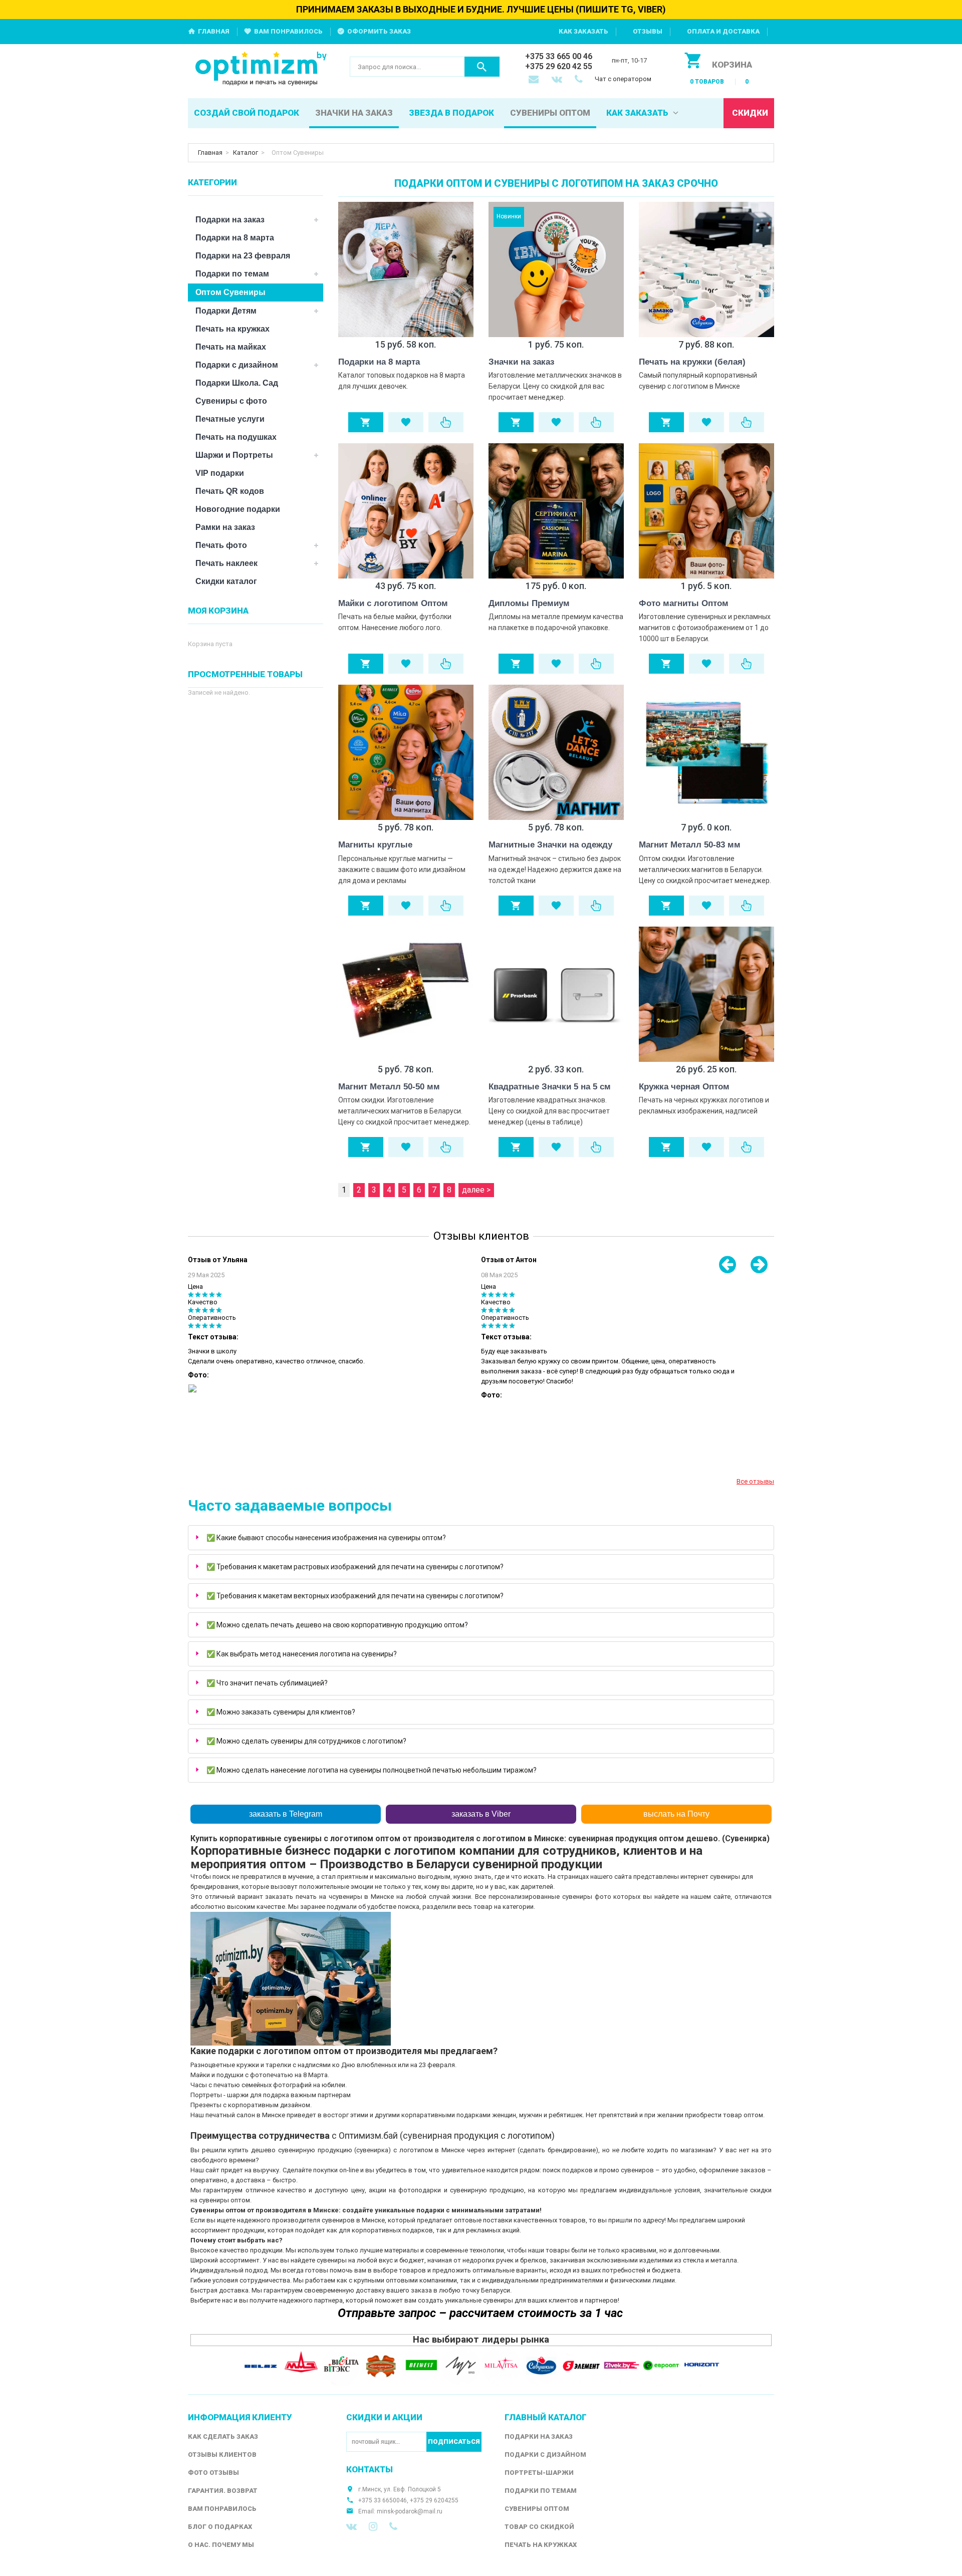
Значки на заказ (521, 362)
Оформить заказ (379, 31)
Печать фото (221, 545)
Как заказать (583, 31)
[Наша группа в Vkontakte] (351, 2526)
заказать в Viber (481, 1814)
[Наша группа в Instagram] (373, 2526)
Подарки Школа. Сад (237, 383)
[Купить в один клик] (446, 422)
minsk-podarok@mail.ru (410, 2511)
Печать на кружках (232, 329)
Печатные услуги (230, 419)
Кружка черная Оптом (684, 1087)
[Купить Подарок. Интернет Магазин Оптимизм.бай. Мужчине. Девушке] (261, 69)
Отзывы (648, 31)
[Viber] (393, 2526)
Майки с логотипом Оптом (393, 603)
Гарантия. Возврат (223, 2491)
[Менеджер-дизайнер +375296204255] (581, 80)
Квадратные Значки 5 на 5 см (550, 1087)
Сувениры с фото (231, 401)
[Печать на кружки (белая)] (706, 269)
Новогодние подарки (238, 509)
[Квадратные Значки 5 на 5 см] (556, 994)
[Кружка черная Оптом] (706, 994)
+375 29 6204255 (434, 2500)
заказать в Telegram (286, 1814)
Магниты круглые (375, 845)
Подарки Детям (226, 311)
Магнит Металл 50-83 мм (690, 845)
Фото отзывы (213, 2473)
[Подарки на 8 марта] (406, 269)
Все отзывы (755, 1481)
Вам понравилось (288, 31)
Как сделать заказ (223, 2437)
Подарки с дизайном (237, 365)
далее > (476, 1190)
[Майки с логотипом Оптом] (406, 511)
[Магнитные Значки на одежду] (556, 752)
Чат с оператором (623, 79)
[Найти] (482, 67)
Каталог (246, 153)
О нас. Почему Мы (221, 2545)
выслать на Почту (676, 1814)
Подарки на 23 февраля (243, 256)
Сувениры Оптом (537, 2509)
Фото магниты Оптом (684, 603)
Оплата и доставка (723, 31)
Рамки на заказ (225, 527)
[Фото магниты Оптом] (706, 511)
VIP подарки (220, 473)
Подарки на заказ (230, 220)
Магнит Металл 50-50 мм (389, 1087)
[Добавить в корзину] (366, 422)
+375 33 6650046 (383, 2500)
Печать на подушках (236, 437)
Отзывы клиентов (222, 2455)
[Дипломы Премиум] (556, 511)
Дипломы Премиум (529, 603)
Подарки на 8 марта (379, 362)
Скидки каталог (226, 581)
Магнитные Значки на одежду (550, 845)
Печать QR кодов (230, 491)
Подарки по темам (232, 274)
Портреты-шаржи (539, 2473)
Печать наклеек (226, 563)
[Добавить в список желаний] (406, 422)
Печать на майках (231, 347)
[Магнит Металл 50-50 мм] (406, 994)
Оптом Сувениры (230, 292)
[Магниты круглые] (406, 752)
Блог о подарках (220, 2527)
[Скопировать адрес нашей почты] (535, 80)
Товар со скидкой (539, 2527)
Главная (214, 31)
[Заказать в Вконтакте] (558, 80)
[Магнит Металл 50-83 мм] (706, 752)
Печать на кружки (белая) (692, 362)
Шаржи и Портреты (234, 455)
